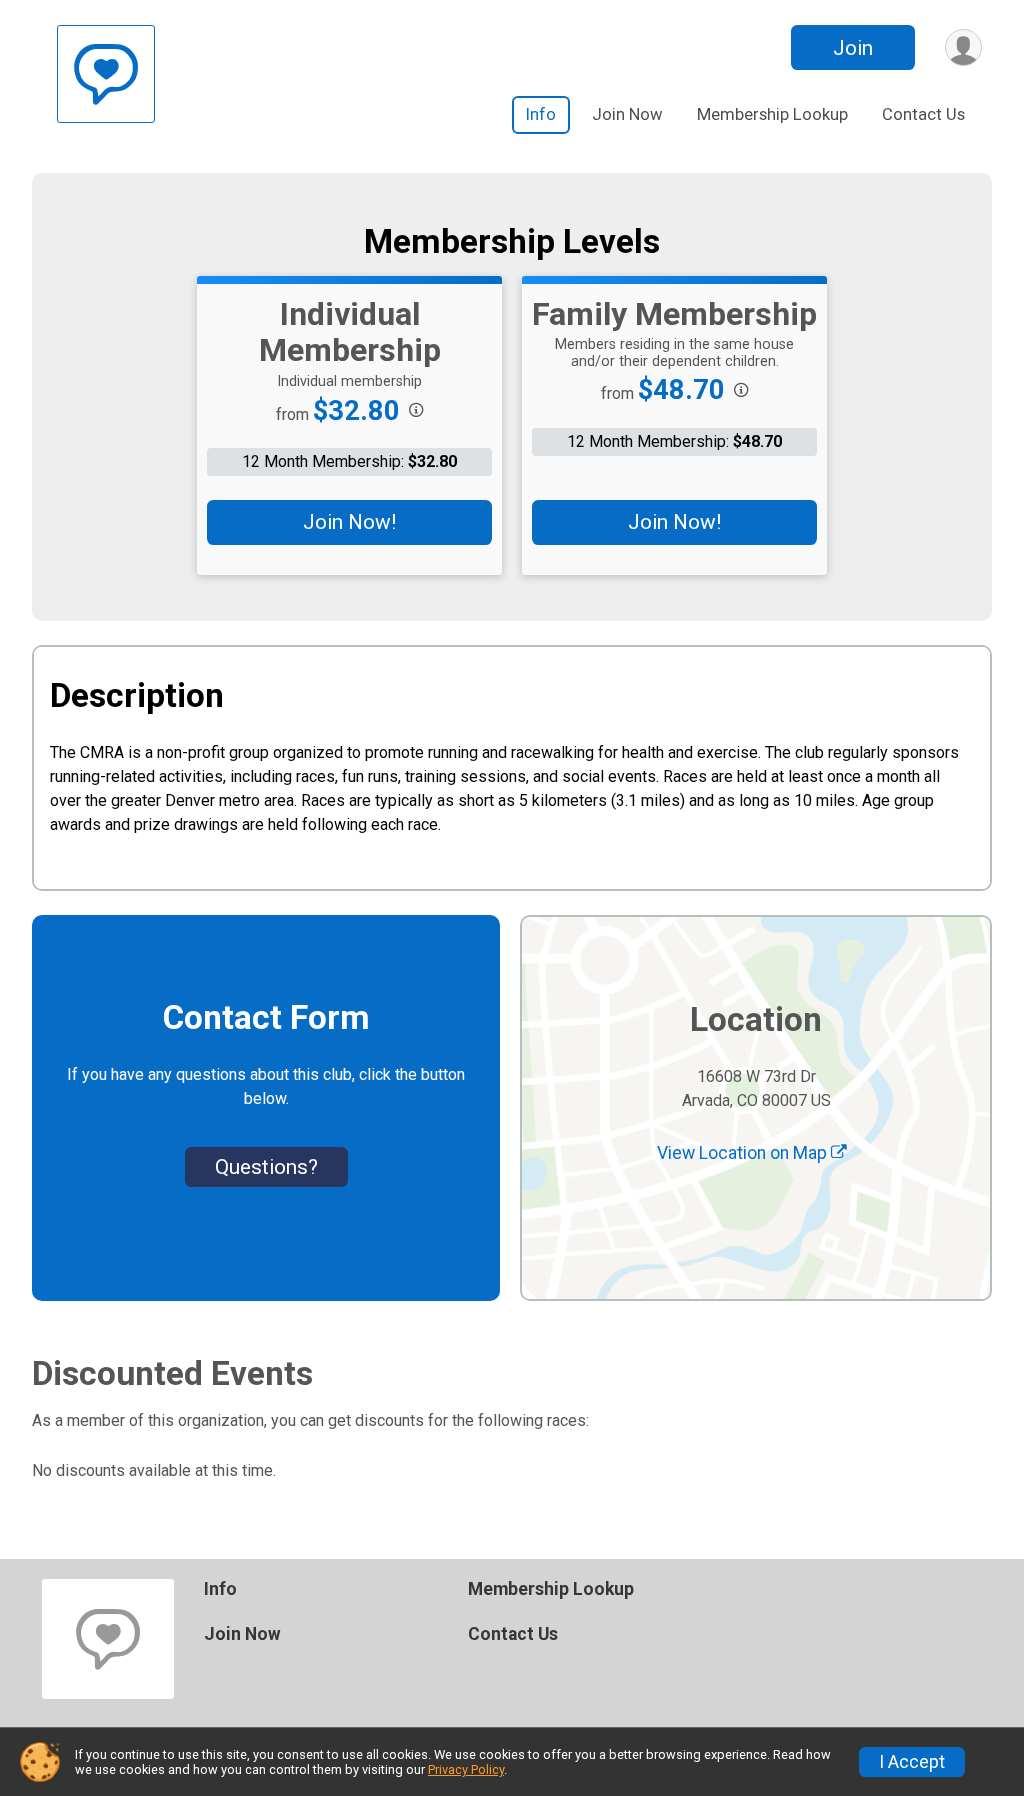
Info (541, 114)
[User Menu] (963, 47)
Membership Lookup (772, 114)
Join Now (627, 114)
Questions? (266, 1167)
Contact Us (923, 114)
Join (853, 48)
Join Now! (349, 522)
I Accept (912, 1762)
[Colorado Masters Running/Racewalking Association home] (106, 74)
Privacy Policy (466, 1769)
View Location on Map (744, 1153)
